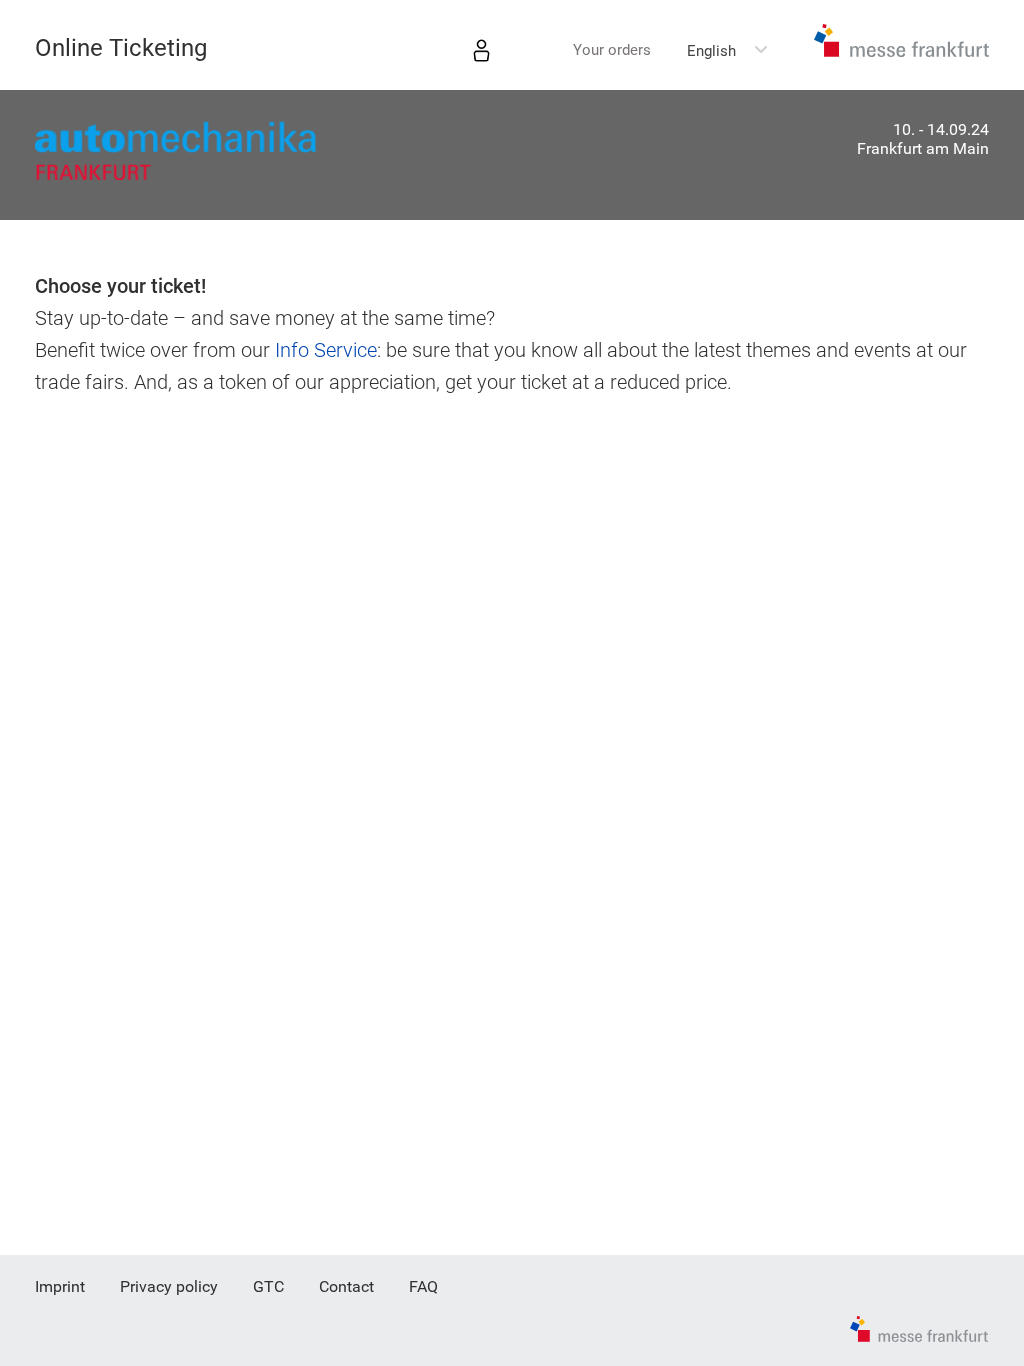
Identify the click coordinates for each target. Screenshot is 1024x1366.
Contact (346, 1286)
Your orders (612, 50)
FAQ (423, 1286)
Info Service (326, 350)
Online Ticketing (121, 48)
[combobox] (728, 51)
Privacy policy (169, 1286)
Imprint (60, 1286)
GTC (268, 1286)
